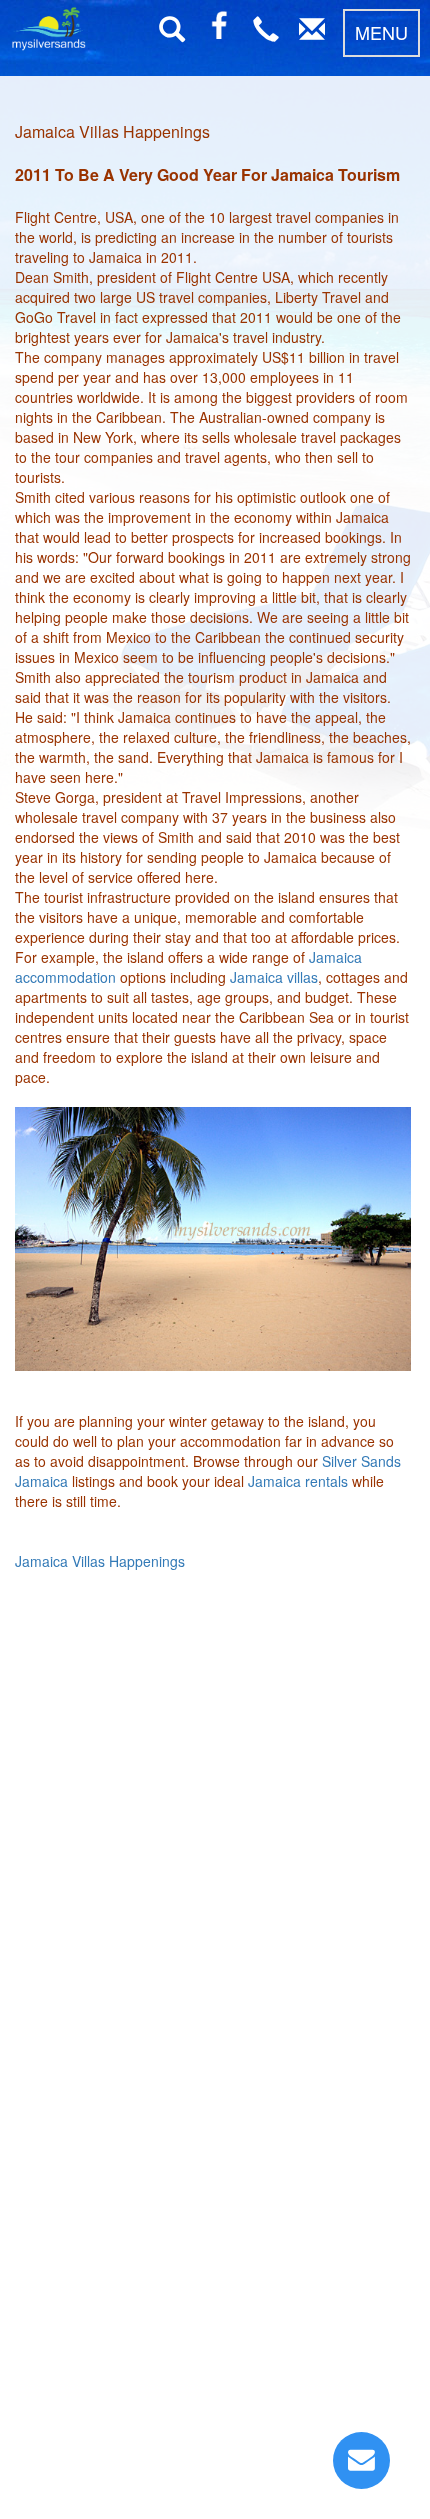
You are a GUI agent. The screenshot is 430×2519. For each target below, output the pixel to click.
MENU (381, 32)
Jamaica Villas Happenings (100, 1561)
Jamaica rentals (298, 1481)
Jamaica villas (274, 977)
